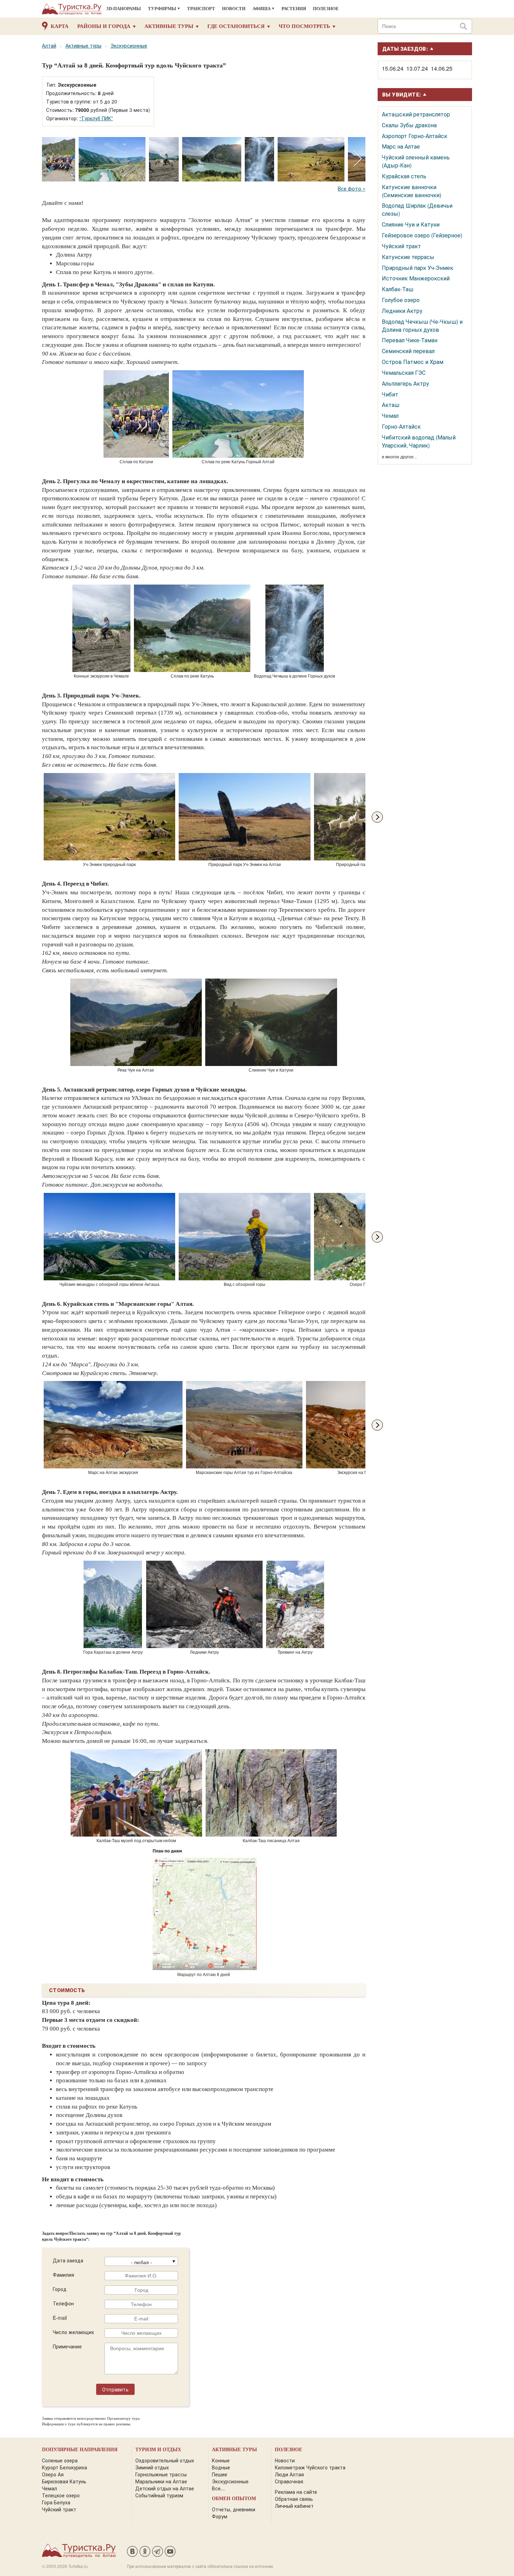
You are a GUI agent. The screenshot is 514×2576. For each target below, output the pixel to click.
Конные (221, 2460)
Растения (294, 9)
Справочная (289, 2481)
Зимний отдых (152, 2467)
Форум (220, 2516)
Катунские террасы (408, 257)
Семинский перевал (408, 351)
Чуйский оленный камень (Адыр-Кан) (416, 161)
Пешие (220, 2474)
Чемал (390, 416)
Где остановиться (236, 26)
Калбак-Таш (398, 289)
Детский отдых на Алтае (165, 2488)
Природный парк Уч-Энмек (417, 268)
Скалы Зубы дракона (409, 125)
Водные (221, 2467)
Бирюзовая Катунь (64, 2481)
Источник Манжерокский (416, 278)
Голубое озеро (401, 300)
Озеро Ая (53, 2474)
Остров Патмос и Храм (413, 362)
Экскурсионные (129, 45)
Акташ (391, 405)
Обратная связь (294, 2499)
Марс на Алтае (401, 146)
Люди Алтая (289, 2474)
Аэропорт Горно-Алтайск (415, 136)
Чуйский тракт (401, 246)
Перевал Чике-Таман (410, 340)
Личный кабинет (294, 2506)
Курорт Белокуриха (65, 2467)
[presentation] (358, 159)
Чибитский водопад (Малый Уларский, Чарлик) (419, 441)
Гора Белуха (56, 2502)
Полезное (326, 9)
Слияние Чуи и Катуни (411, 224)
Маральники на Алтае (161, 2481)
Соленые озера (60, 2460)
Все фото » (352, 188)
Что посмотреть (304, 26)
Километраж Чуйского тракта (310, 2467)
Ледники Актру (402, 311)
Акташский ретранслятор (416, 114)
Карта (60, 26)
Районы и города (104, 26)
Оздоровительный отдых (165, 2460)
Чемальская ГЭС (404, 373)
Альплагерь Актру (405, 383)
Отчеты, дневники (234, 2509)
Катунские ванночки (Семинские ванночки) (412, 191)
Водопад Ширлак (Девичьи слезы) (417, 209)
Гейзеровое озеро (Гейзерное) (422, 235)
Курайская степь (404, 176)
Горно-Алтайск (401, 426)
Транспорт (201, 9)
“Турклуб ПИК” (96, 118)
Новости (234, 9)
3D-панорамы (124, 9)
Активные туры (169, 26)
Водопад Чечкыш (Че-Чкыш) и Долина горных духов (422, 325)
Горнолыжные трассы (161, 2474)
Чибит (390, 394)
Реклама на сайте (296, 2492)
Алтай (49, 45)
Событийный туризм (159, 2495)
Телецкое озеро (61, 2495)
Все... (218, 2488)
